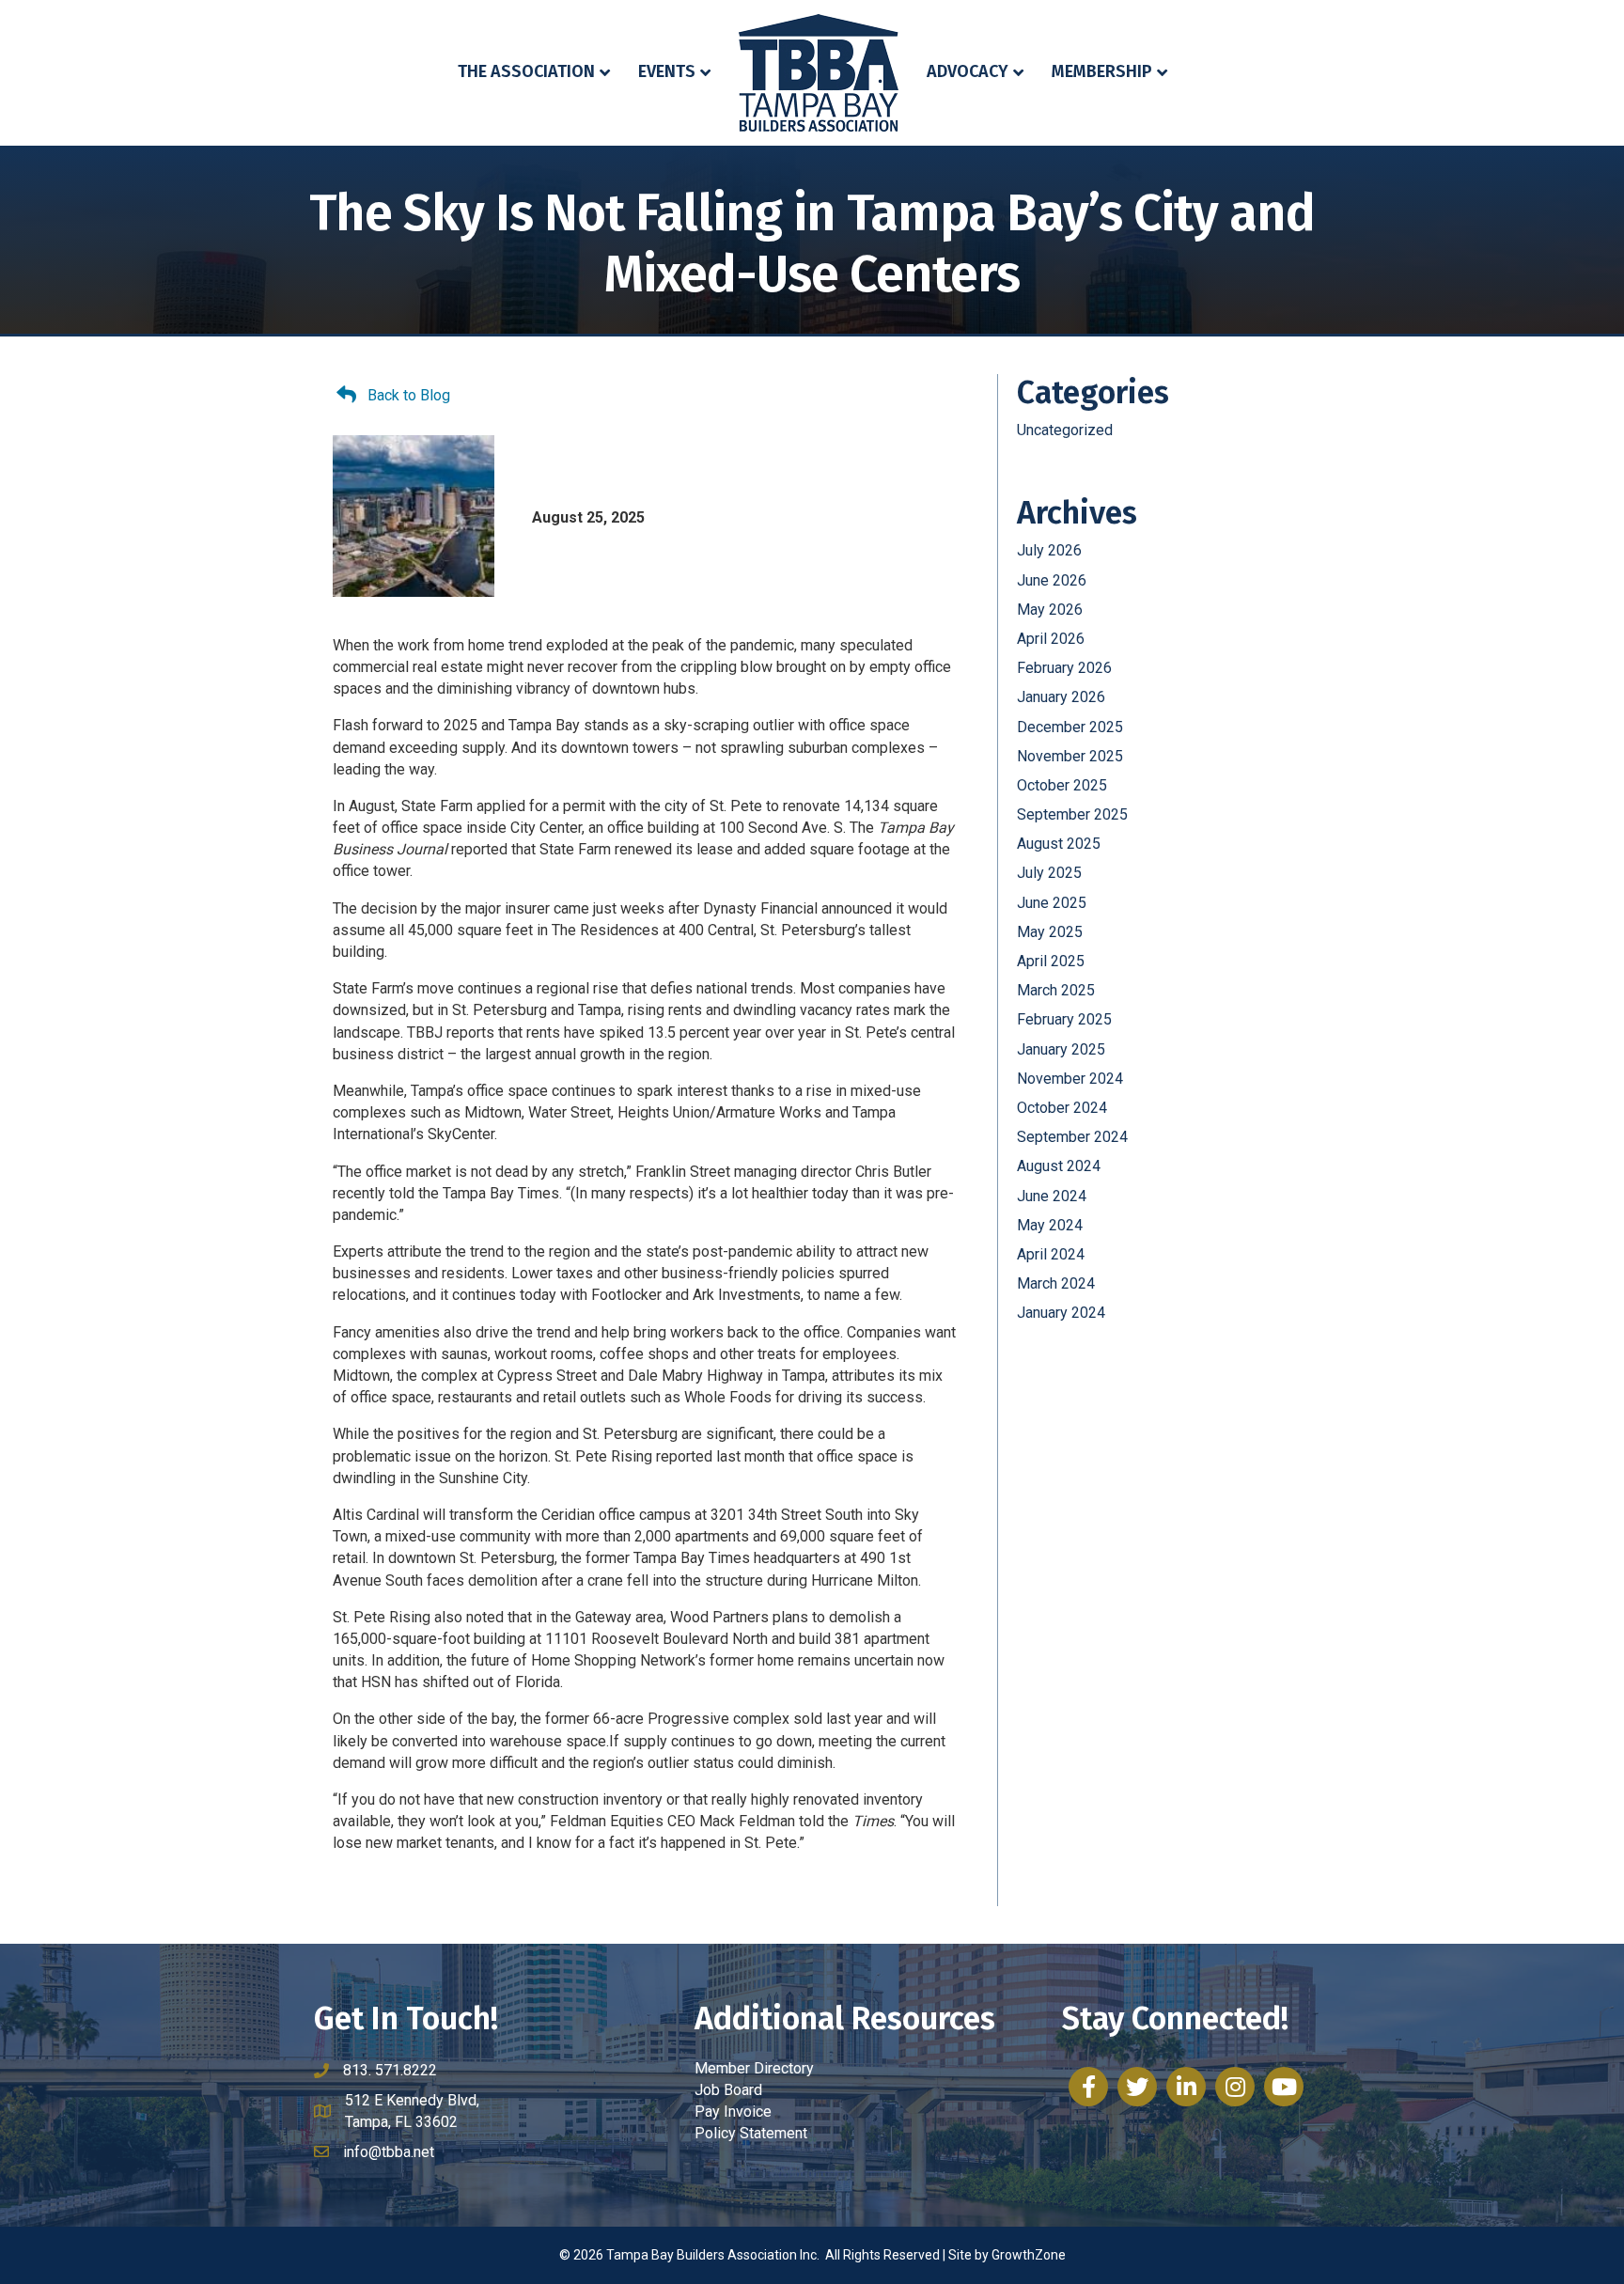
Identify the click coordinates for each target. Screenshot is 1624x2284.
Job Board (728, 2090)
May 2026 (1050, 610)
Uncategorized (1065, 430)
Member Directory (754, 2068)
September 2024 (1072, 1137)
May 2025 (1050, 932)
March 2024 (1056, 1283)
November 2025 (1070, 756)
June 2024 (1052, 1196)
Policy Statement (751, 2133)
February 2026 (1064, 668)
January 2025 (1061, 1049)
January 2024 (1061, 1313)
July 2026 (1049, 550)
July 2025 (1049, 873)
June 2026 (1052, 580)
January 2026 (1061, 697)
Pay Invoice (733, 2112)
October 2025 (1062, 785)
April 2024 (1051, 1254)
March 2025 (1056, 990)
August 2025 (1059, 844)
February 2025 (1064, 1019)
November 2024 (1070, 1079)
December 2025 (1070, 727)
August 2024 (1059, 1166)
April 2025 (1051, 961)
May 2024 (1050, 1225)
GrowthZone (1029, 2255)
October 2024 (1062, 1108)
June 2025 (1052, 903)
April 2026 (1051, 639)
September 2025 (1072, 814)
